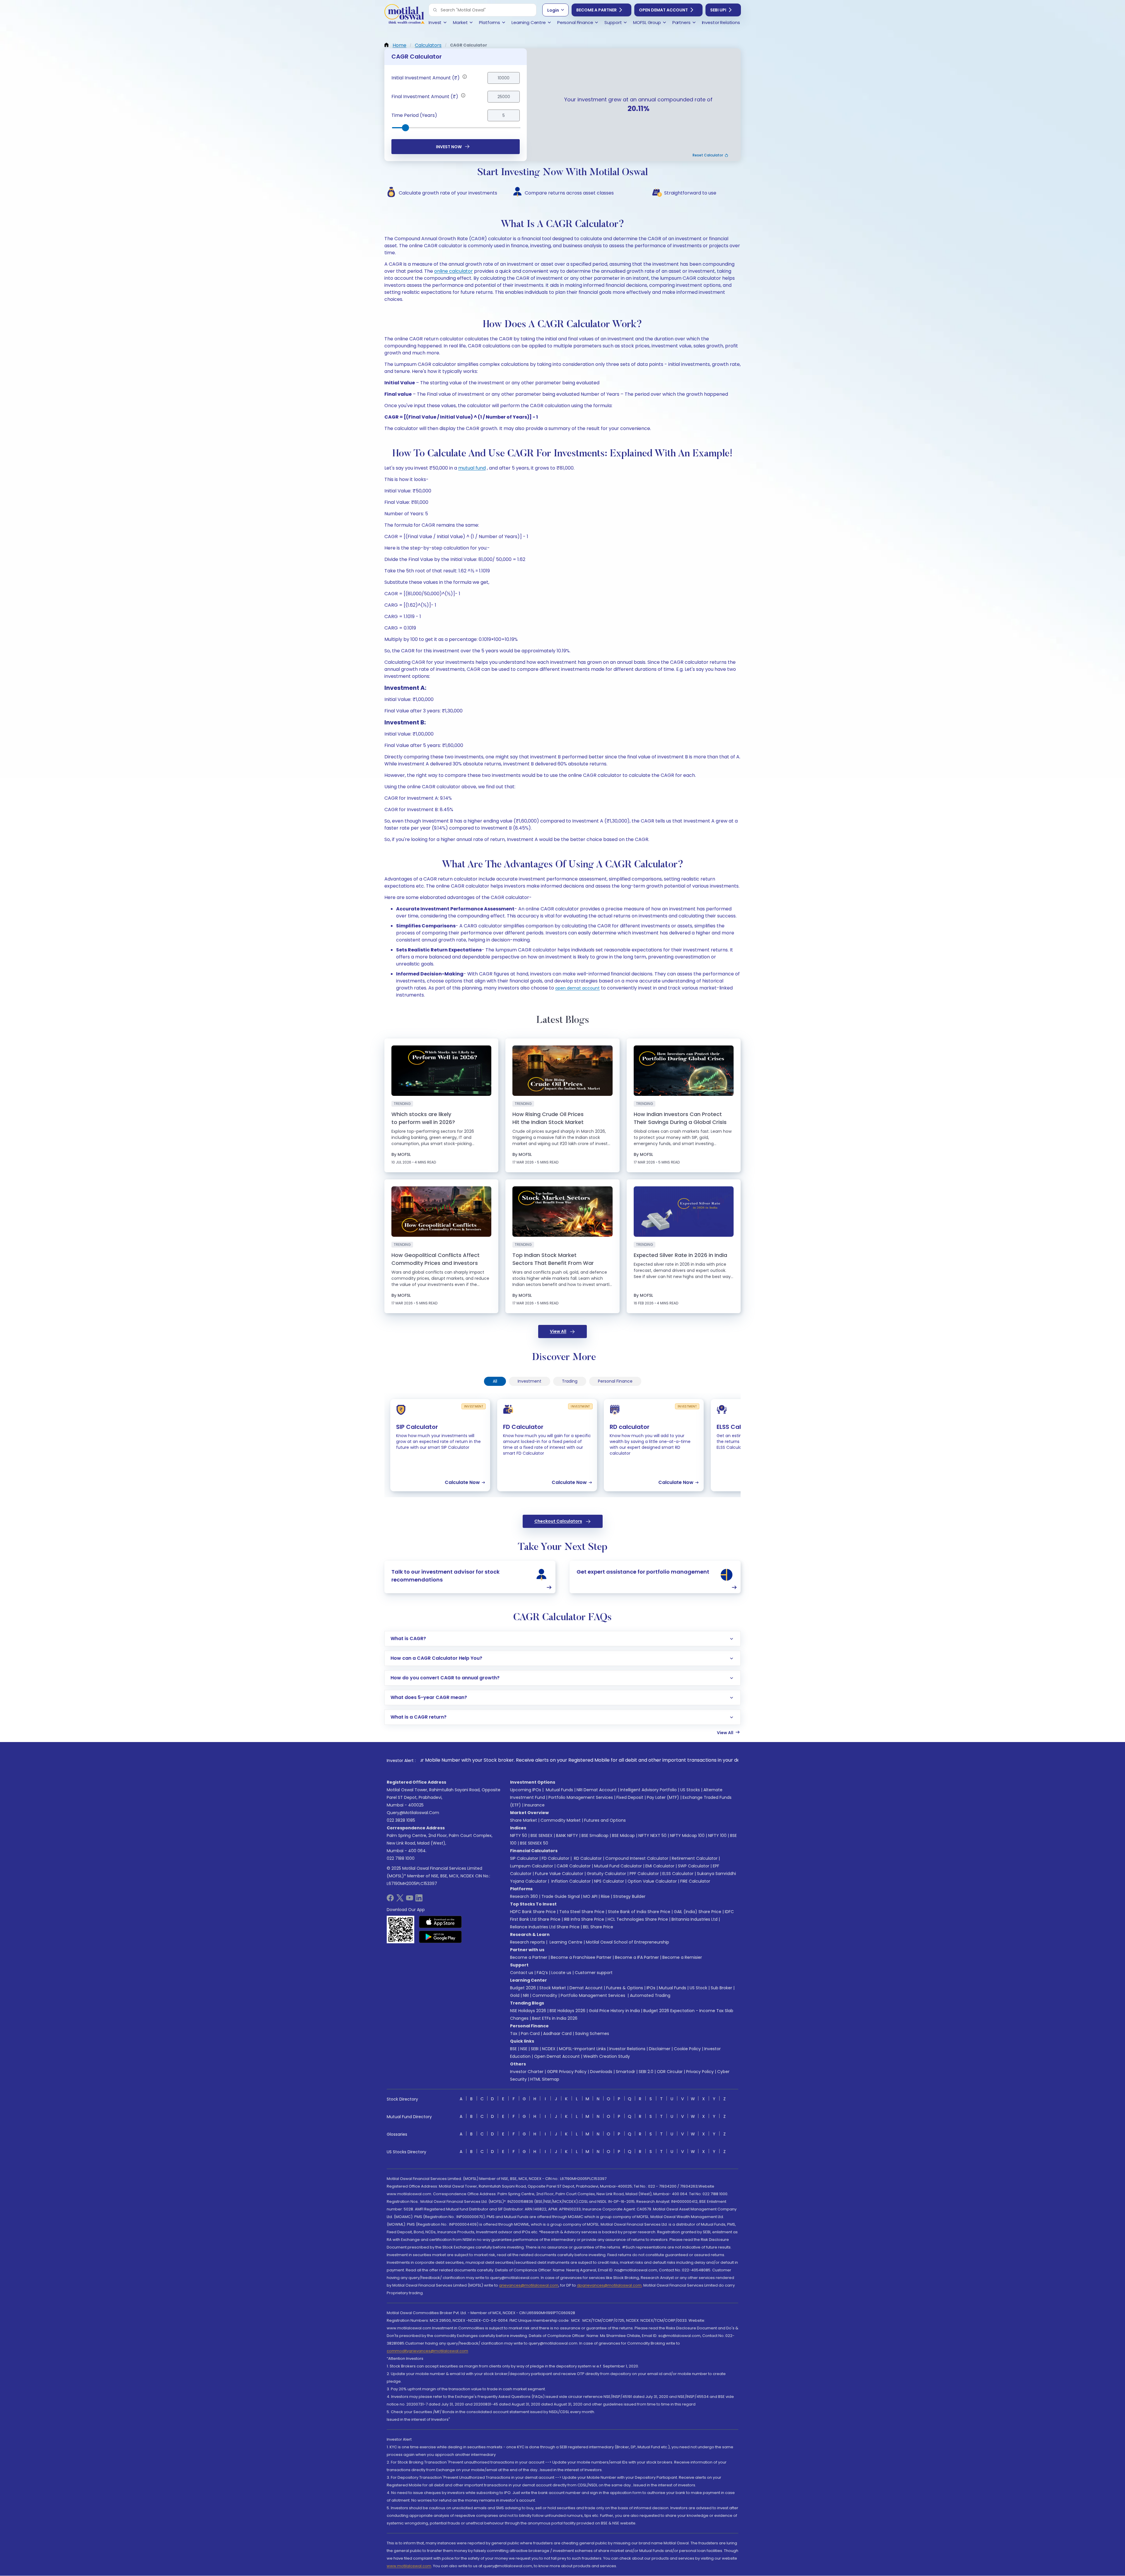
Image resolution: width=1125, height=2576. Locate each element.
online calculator (454, 271)
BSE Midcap (623, 1835)
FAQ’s (542, 1973)
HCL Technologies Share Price (638, 1919)
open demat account (577, 988)
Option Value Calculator (652, 1881)
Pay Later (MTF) (663, 1797)
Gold (515, 1995)
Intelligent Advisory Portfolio (648, 1790)
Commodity (545, 1995)
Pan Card (530, 2033)
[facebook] (390, 1900)
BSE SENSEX (542, 1835)
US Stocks (690, 1790)
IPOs (651, 1988)
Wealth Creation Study (607, 2056)
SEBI (535, 2049)
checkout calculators (558, 1521)
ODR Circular (670, 2072)
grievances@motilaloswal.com (529, 2285)
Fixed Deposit (630, 1797)
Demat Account (586, 1988)
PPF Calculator (644, 1874)
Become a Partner (596, 10)
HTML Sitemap (545, 2079)
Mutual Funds (559, 1790)
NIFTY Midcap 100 (687, 1835)
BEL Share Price (598, 1927)
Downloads (601, 2072)
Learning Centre (565, 1942)
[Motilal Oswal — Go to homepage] (404, 15)
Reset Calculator (708, 155)
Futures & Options (625, 1988)
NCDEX (549, 2049)
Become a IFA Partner (637, 1957)
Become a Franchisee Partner (581, 1957)
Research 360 (524, 1896)
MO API (590, 1896)
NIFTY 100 (717, 1835)
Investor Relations (627, 2049)
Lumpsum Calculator (532, 1866)
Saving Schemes (592, 2033)
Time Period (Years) (414, 115)
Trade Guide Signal (561, 1896)
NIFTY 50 (519, 1835)
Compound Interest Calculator (637, 1858)
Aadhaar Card (557, 2033)
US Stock (698, 1988)
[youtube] (410, 1900)
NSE (524, 2049)
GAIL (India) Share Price (698, 1912)
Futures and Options (605, 1820)
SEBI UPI (718, 10)
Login (553, 10)
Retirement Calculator (695, 1858)
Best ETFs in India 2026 (555, 2018)
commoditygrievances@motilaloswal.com (427, 2351)
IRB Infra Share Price (584, 1919)
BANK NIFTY (567, 1835)
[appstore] (440, 1922)
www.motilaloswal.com (409, 2566)
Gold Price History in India (614, 2011)
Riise (605, 1896)
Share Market (524, 1820)
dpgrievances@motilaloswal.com (609, 2285)
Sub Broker (721, 1988)
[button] (435, 10)
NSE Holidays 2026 (528, 2011)
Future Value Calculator (559, 1874)
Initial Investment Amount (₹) (426, 78)
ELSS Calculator (678, 1874)
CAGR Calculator (574, 1866)
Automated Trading (650, 1995)
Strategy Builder (629, 1896)
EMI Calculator (660, 1866)
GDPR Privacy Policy (567, 2072)
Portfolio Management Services (581, 1797)
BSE (513, 2049)
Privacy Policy (700, 2072)
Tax (514, 2033)
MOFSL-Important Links (582, 2049)
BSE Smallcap (595, 1835)
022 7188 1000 (401, 1858)
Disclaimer (660, 2049)
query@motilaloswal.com (413, 1813)
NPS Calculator (609, 1881)
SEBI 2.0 (646, 2072)
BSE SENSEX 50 (534, 1843)
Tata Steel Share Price (582, 1912)
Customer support (594, 1973)
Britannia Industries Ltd (694, 1919)
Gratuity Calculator (606, 1874)
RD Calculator (587, 1858)
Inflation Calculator (570, 1881)
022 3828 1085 (401, 1820)
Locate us (561, 1973)
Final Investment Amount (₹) (425, 97)
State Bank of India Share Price (639, 1912)
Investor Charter (527, 2072)
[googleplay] (440, 1937)
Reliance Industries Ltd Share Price (545, 1927)
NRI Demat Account (597, 1790)
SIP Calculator (524, 1858)
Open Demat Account (663, 10)
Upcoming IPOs (526, 1790)
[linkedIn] (419, 1900)
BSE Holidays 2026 (567, 2011)
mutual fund (472, 468)
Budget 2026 (523, 1988)
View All (558, 1331)
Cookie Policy (687, 2049)
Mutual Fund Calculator (618, 1866)
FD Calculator (555, 1858)
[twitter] (400, 1900)
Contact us (522, 1973)
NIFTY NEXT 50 (652, 1835)
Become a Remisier (682, 1957)
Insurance (535, 1805)
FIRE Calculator (695, 1881)
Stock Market (553, 1988)
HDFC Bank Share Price (533, 1912)
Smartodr (625, 2072)
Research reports (527, 1942)
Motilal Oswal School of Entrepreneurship (628, 1942)
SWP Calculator (694, 1866)
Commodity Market (561, 1820)
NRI (526, 1995)
